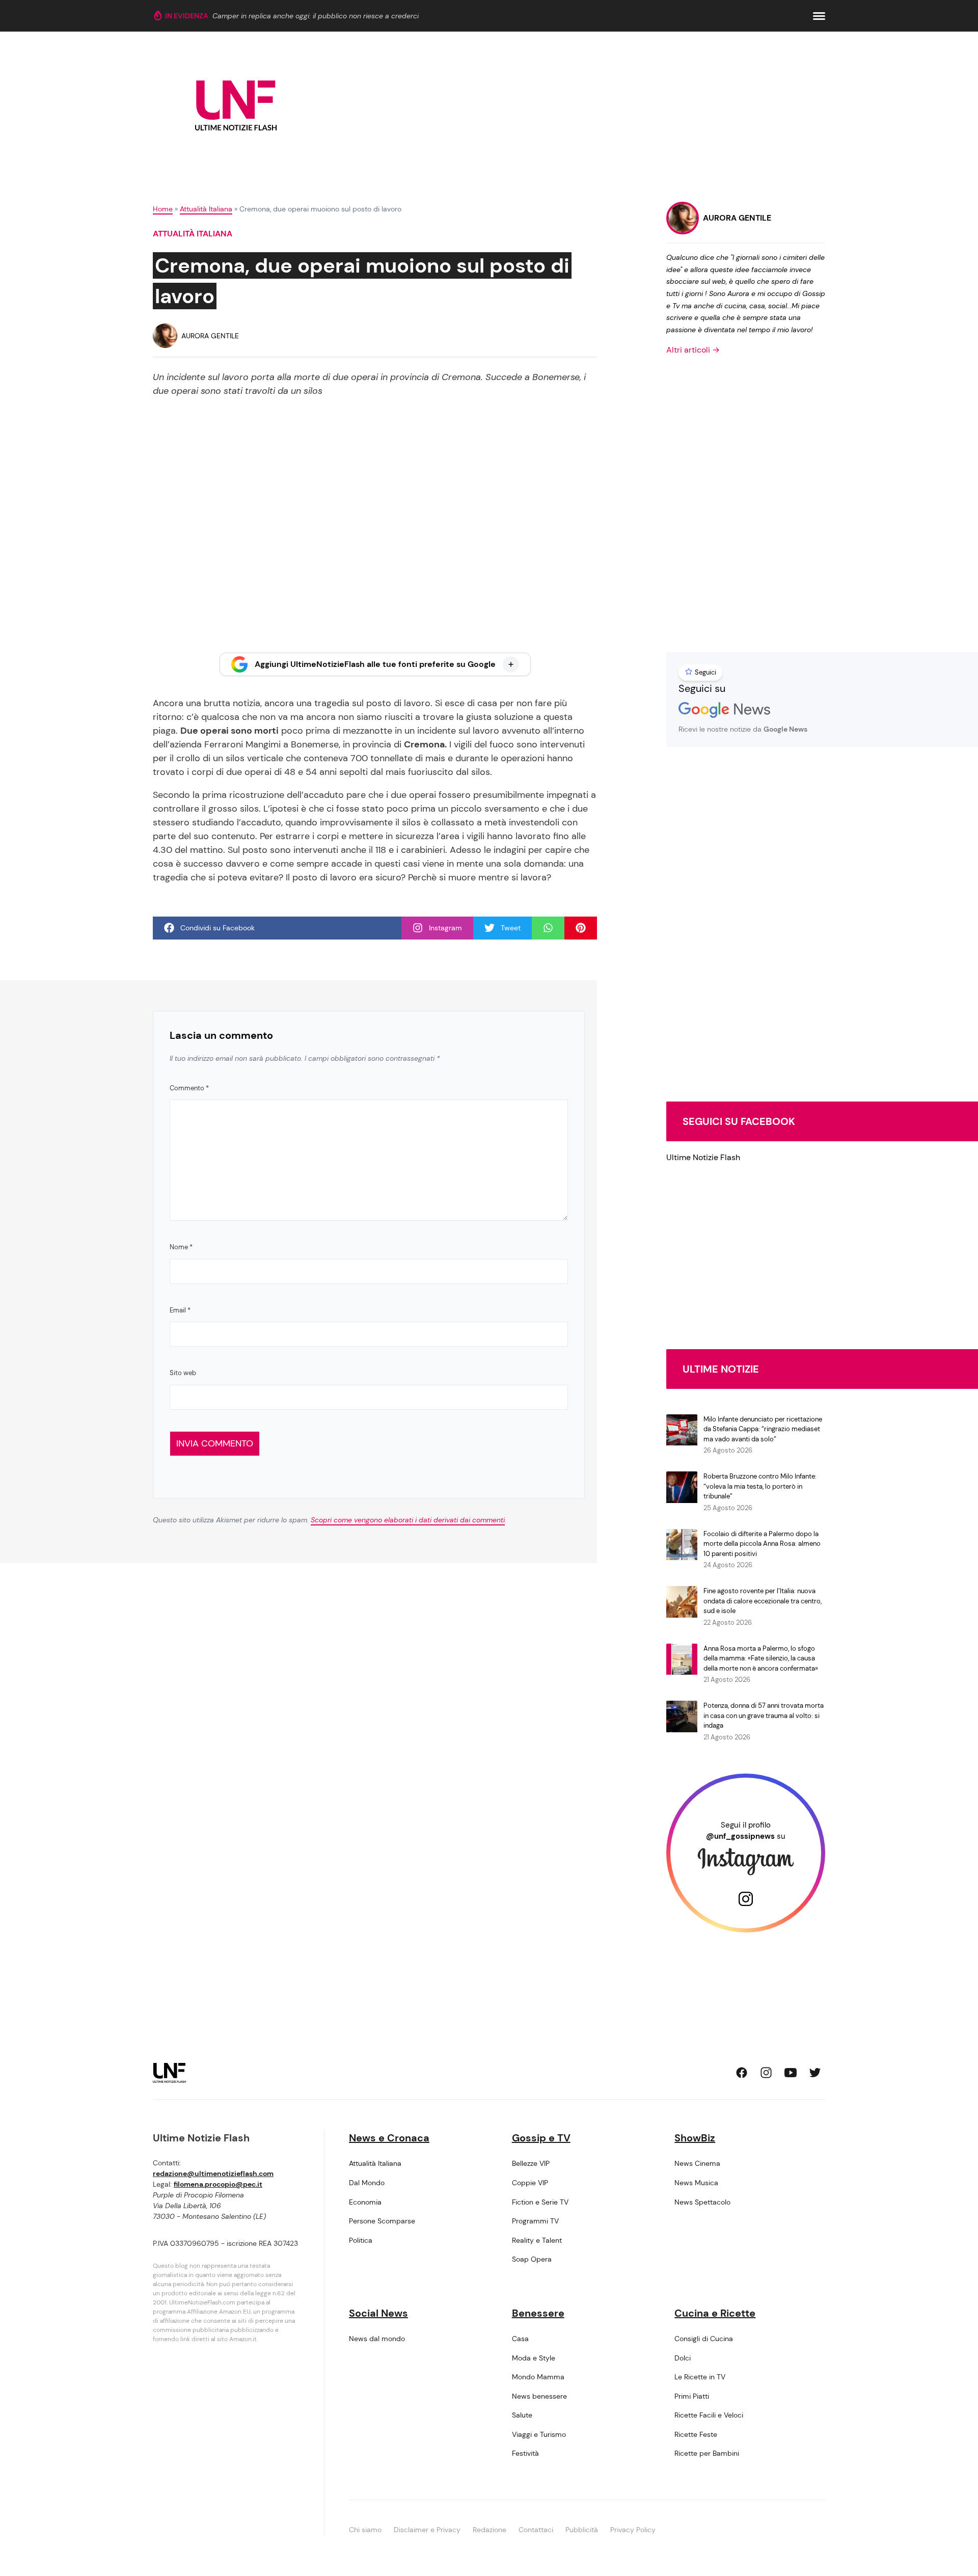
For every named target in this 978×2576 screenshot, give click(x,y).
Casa (520, 2339)
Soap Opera (532, 2259)
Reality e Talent (537, 2240)
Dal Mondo (367, 2183)
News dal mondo (377, 2339)
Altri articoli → (693, 350)
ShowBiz (695, 2138)
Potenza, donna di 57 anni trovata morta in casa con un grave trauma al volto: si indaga (764, 1715)
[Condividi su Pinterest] (581, 928)
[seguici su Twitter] (815, 2073)
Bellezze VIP (531, 2163)
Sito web (183, 1373)
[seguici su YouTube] (791, 2073)
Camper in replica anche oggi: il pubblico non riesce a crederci (316, 16)
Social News (378, 2313)
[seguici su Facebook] (742, 2073)
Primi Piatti (692, 2396)
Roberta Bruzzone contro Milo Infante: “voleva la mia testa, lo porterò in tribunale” (760, 1486)
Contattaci (536, 2530)
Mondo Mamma (538, 2377)
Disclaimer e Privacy (427, 2530)
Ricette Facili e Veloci (709, 2415)
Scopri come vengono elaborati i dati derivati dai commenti (408, 1520)
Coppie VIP (530, 2183)
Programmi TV (535, 2221)
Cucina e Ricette (715, 2313)
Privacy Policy (633, 2530)
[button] (819, 16)
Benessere (538, 2313)
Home (163, 209)
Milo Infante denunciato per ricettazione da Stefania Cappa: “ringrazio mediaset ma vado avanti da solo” (763, 1429)
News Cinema (697, 2163)
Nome (181, 1247)
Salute (522, 2415)
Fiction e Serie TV (540, 2202)
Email (180, 1310)
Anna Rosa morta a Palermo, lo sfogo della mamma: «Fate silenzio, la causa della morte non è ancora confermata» (761, 1658)
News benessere (539, 2396)
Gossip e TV (541, 2138)
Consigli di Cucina (704, 2339)
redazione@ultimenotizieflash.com (213, 2173)
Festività (525, 2453)
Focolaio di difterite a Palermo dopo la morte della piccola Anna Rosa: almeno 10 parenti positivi (762, 1544)
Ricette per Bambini (707, 2453)
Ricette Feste (696, 2434)
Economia (365, 2202)
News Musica (696, 2183)
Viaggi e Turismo (539, 2434)
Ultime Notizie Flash (703, 1157)
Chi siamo (365, 2530)
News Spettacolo (702, 2202)
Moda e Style (534, 2358)
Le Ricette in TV (700, 2377)
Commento (189, 1088)
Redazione (490, 2530)
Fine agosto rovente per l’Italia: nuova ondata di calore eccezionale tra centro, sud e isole (763, 1601)
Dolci (683, 2358)
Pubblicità (582, 2530)
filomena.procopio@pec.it (218, 2184)
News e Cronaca (389, 2138)
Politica (361, 2240)
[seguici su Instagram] (766, 2073)
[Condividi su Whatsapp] (548, 928)
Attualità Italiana (206, 209)
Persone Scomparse (382, 2221)
